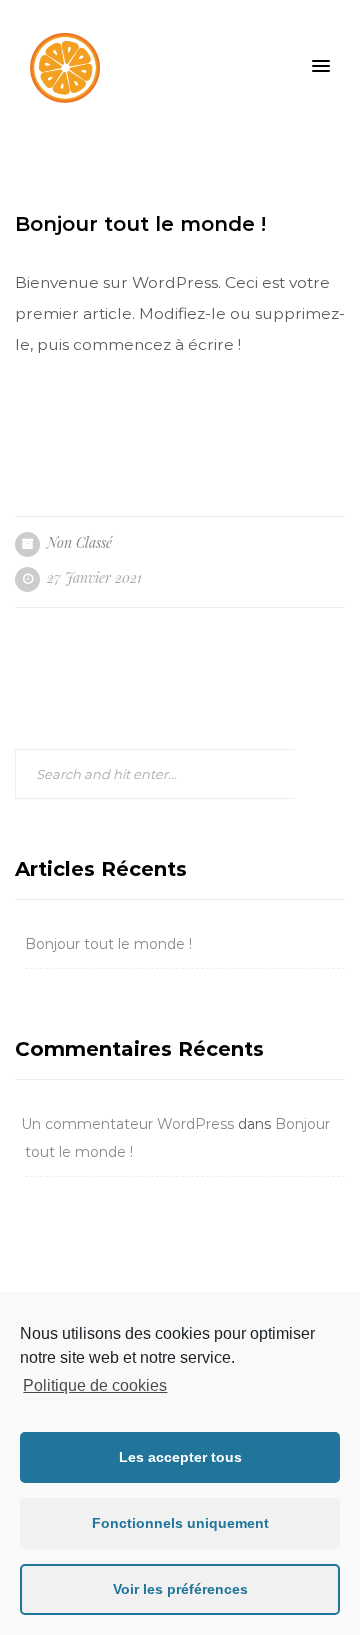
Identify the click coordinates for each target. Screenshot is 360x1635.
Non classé (79, 542)
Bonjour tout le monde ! (108, 944)
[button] (321, 67)
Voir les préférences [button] (180, 1589)
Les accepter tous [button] (180, 1457)
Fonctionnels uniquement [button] (180, 1523)
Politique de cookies (95, 1385)
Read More (91, 437)
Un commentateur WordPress (127, 1124)
